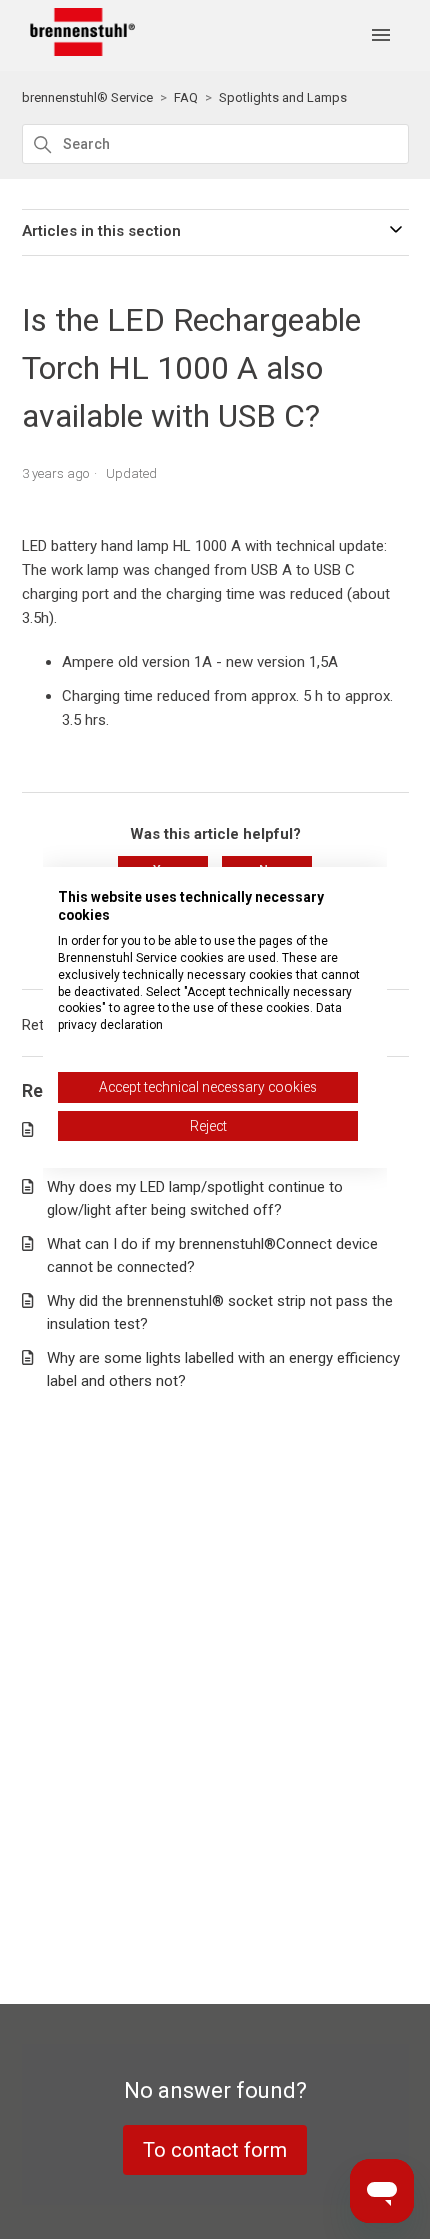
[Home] (79, 51)
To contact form (215, 2150)
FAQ (186, 97)
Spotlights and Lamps (283, 97)
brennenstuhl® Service (87, 97)
